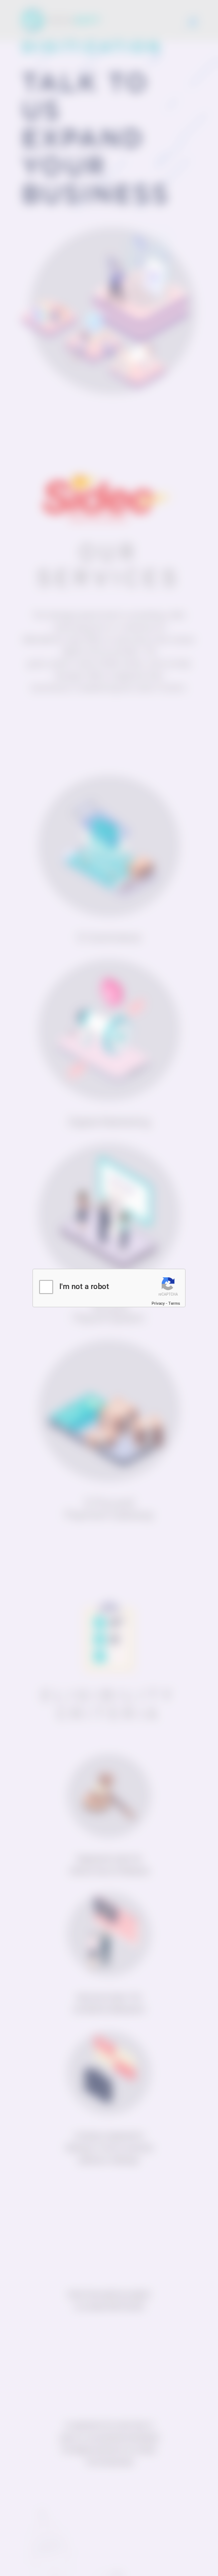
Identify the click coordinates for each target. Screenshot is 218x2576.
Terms (174, 1303)
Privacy (158, 1303)
